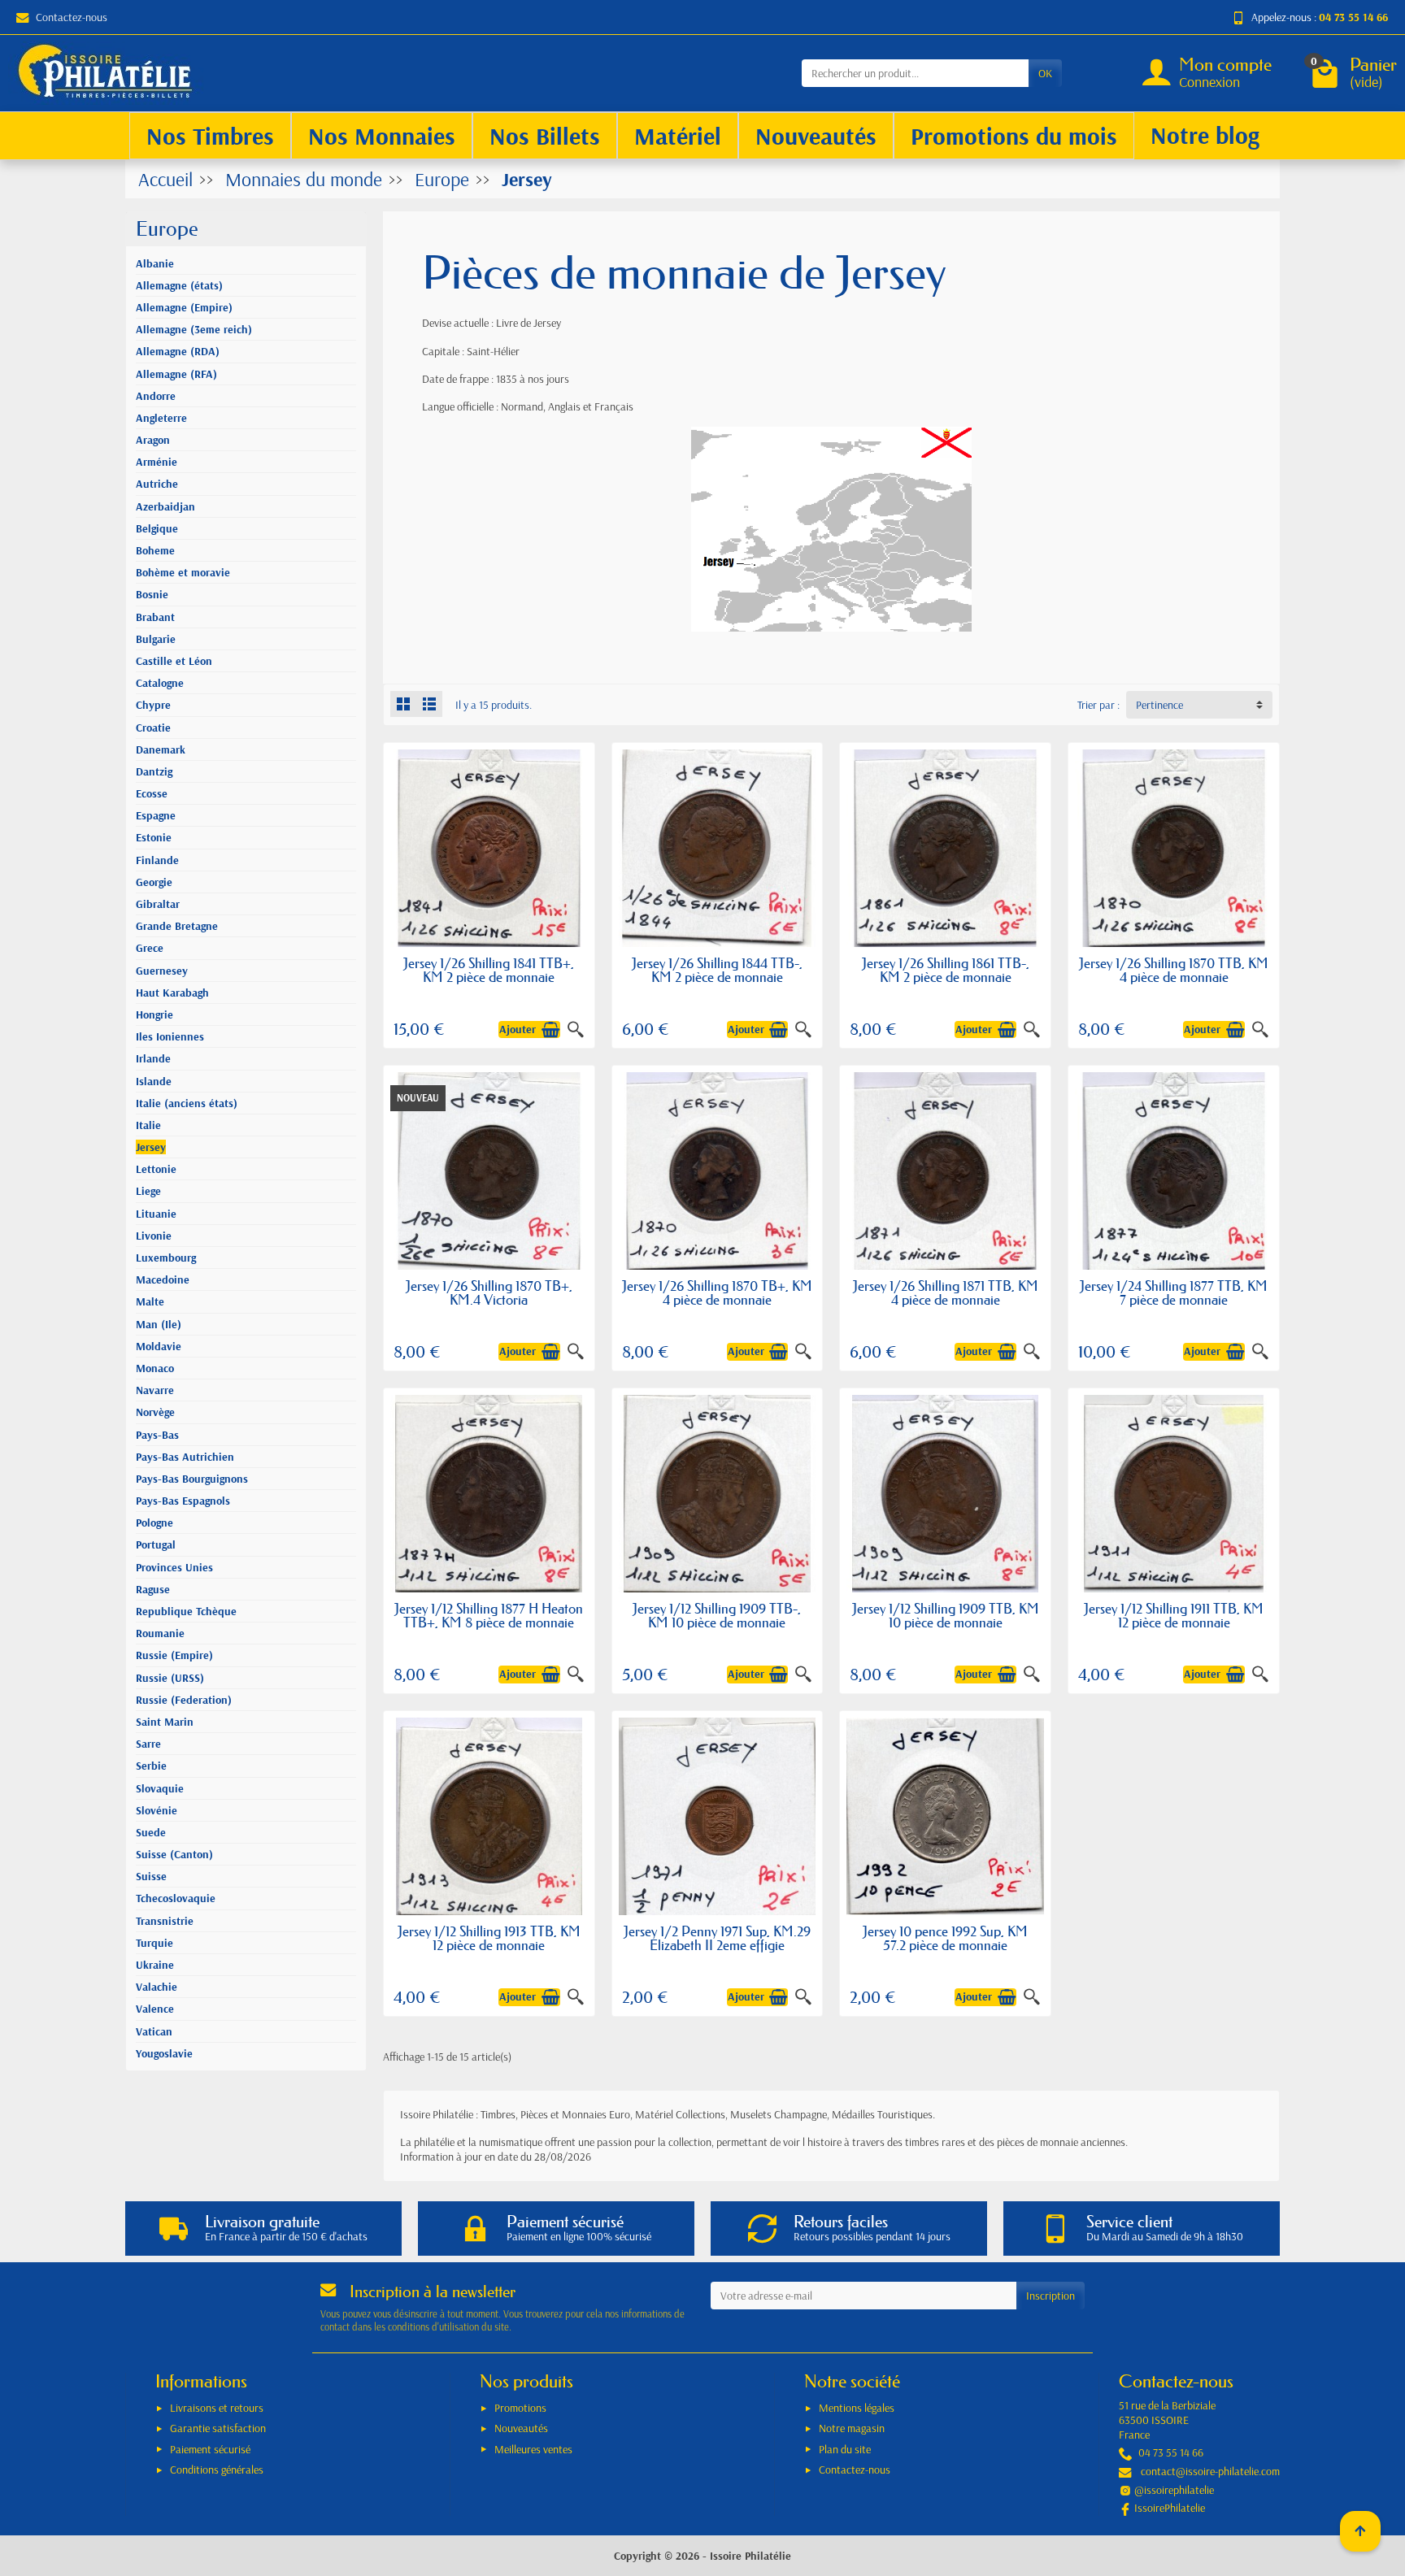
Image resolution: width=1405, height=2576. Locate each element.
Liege (148, 1191)
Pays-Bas (157, 1435)
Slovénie (157, 1810)
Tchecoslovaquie (176, 1898)
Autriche (157, 484)
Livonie (154, 1236)
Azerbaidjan (165, 506)
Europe (167, 229)
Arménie (157, 462)
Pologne (154, 1523)
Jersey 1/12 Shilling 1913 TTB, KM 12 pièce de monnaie (489, 1938)
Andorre (156, 396)
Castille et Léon (174, 661)
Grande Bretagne (177, 926)
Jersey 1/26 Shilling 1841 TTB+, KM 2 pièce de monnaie (489, 970)
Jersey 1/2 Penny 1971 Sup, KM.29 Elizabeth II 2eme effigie (717, 1938)
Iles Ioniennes (170, 1036)
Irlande (153, 1058)
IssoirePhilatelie (1170, 2508)
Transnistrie (165, 1921)
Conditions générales (217, 2470)
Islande (154, 1081)
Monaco (155, 1368)
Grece (150, 948)
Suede (151, 1832)
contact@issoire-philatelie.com (1210, 2471)
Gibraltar (158, 904)
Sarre (148, 1744)
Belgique (157, 528)
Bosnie (152, 594)
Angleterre (161, 418)
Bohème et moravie (183, 572)
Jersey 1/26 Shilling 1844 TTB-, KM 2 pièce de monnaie (717, 970)
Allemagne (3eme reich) (194, 329)
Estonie (154, 837)
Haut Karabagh (172, 993)
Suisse (151, 1876)
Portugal (156, 1544)
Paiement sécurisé (210, 2449)
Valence (155, 2009)
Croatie (153, 728)
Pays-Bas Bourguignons (192, 1479)
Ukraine (155, 1965)
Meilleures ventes (533, 2449)
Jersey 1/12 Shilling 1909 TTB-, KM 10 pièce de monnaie (717, 1615)
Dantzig (154, 771)
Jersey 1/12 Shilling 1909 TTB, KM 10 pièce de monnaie (946, 1615)
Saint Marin (165, 1722)
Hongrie (154, 1014)
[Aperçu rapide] (576, 1030)
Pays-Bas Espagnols (183, 1501)
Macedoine (163, 1279)
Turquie (154, 1943)
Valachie (157, 1987)
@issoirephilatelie (1174, 2490)
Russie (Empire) (174, 1655)
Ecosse (152, 793)
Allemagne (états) (179, 285)
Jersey (151, 1147)
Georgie (154, 882)
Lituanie (156, 1214)
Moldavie (159, 1346)
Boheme (155, 550)
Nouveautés (521, 2428)
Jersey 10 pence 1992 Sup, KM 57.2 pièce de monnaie (945, 1938)
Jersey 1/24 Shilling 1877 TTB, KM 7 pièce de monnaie (1174, 1292)
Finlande (157, 860)
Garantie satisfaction (218, 2428)
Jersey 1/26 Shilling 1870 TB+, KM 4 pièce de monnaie (717, 1292)
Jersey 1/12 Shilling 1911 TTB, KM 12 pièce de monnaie (1174, 1615)
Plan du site (845, 2449)
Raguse (153, 1589)
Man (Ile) (159, 1324)
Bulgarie (156, 639)
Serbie (151, 1766)
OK (1045, 73)
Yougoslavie (164, 2053)
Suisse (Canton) (174, 1854)
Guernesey (162, 971)
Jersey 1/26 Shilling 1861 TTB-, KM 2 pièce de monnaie (946, 970)
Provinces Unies (174, 1567)
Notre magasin (852, 2428)
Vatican (154, 2031)
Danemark (161, 749)
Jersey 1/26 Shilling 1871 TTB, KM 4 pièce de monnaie (946, 1292)
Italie (148, 1125)
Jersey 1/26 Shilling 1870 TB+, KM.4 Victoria (489, 1292)
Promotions (520, 2408)
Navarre (155, 1390)
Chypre (153, 705)
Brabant (155, 617)
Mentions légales (857, 2408)
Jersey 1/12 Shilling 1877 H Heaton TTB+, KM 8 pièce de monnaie (489, 1615)
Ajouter (518, 1029)
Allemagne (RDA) (178, 351)
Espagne (156, 815)
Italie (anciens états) (187, 1103)
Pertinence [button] (1159, 705)
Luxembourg (166, 1258)
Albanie (155, 263)
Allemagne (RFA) (176, 374)
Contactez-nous (72, 17)
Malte (150, 1301)
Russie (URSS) (170, 1678)
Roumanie (160, 1633)
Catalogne (160, 683)
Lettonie (156, 1169)
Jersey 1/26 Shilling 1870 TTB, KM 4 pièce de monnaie (1174, 970)
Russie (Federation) (184, 1700)
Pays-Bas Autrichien (185, 1457)
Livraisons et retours (217, 2408)
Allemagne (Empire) (184, 307)
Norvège (155, 1412)
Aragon (153, 440)
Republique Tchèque (186, 1611)
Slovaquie (160, 1788)
